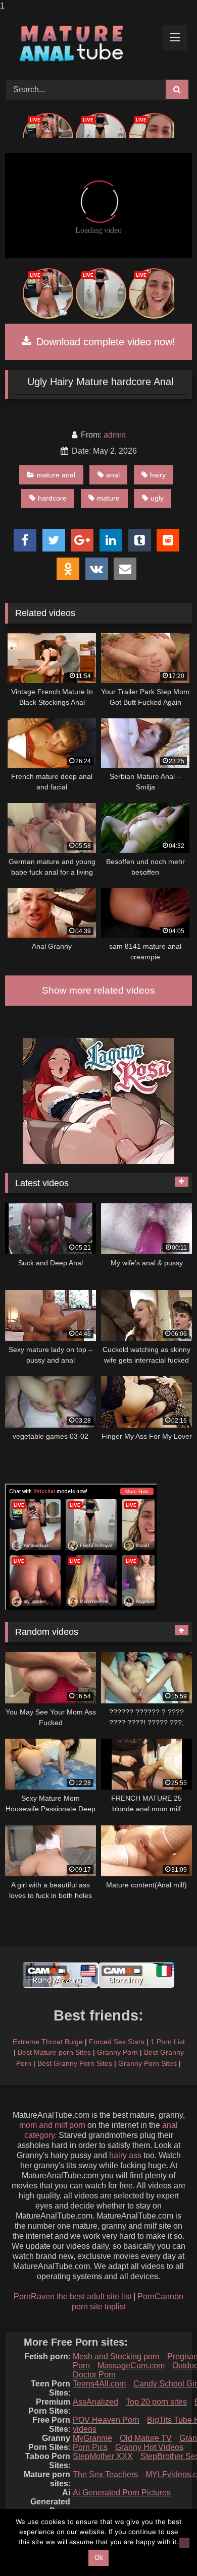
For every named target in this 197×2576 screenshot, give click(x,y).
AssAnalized (95, 2402)
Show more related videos (98, 990)
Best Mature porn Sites (54, 2052)
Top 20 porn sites (156, 2402)
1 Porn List (168, 2042)
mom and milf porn (52, 2125)
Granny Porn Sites (147, 2063)
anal (113, 475)
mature (108, 498)
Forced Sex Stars (117, 2042)
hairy (158, 475)
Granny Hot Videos (149, 2447)
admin (115, 435)
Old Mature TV (146, 2438)
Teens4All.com (99, 2384)
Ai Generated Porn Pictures (122, 2493)
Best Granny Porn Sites (75, 2063)
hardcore (52, 498)
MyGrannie (92, 2438)
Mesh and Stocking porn (116, 2356)
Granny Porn (117, 2052)
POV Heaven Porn (106, 2420)
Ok (99, 2558)
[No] (184, 2543)
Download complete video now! (104, 342)
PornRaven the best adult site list (72, 2296)
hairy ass (125, 2155)
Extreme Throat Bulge (48, 2042)
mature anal (56, 475)
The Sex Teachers (105, 2474)
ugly (157, 498)
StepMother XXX (103, 2456)
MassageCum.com (131, 2366)
